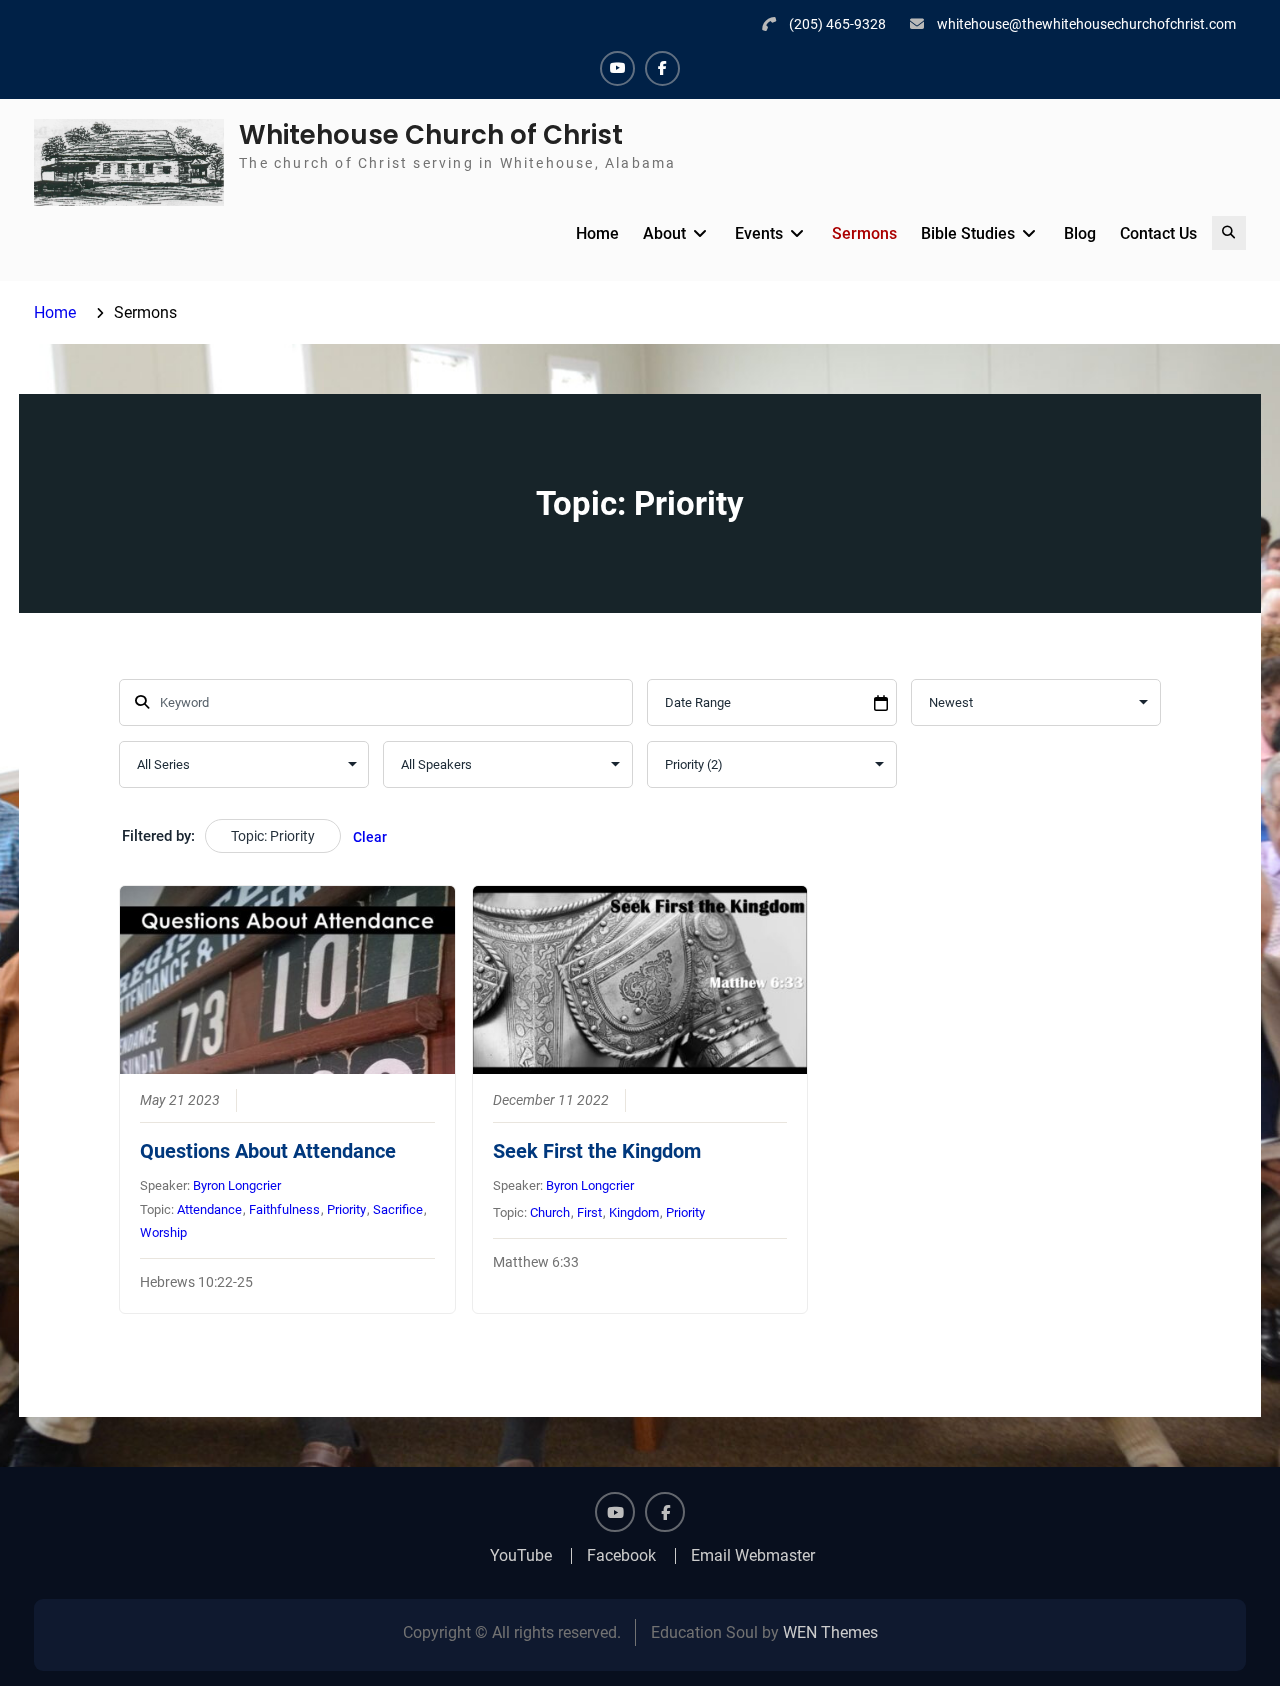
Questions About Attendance (268, 1151)
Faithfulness (284, 1209)
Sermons (864, 233)
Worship (163, 1232)
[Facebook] (662, 68)
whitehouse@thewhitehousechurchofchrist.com (1086, 24)
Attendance (209, 1209)
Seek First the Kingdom (597, 1151)
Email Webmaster (753, 1556)
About (664, 233)
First (589, 1212)
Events (759, 233)
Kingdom (634, 1212)
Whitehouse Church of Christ (431, 135)
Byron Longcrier (237, 1185)
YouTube (521, 1556)
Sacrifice (398, 1209)
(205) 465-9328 (837, 24)
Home (597, 233)
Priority (346, 1209)
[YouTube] (617, 68)
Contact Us (1158, 233)
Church (550, 1212)
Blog (1080, 233)
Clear (370, 837)
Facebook (621, 1556)
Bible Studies (968, 233)
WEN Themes (830, 1632)
